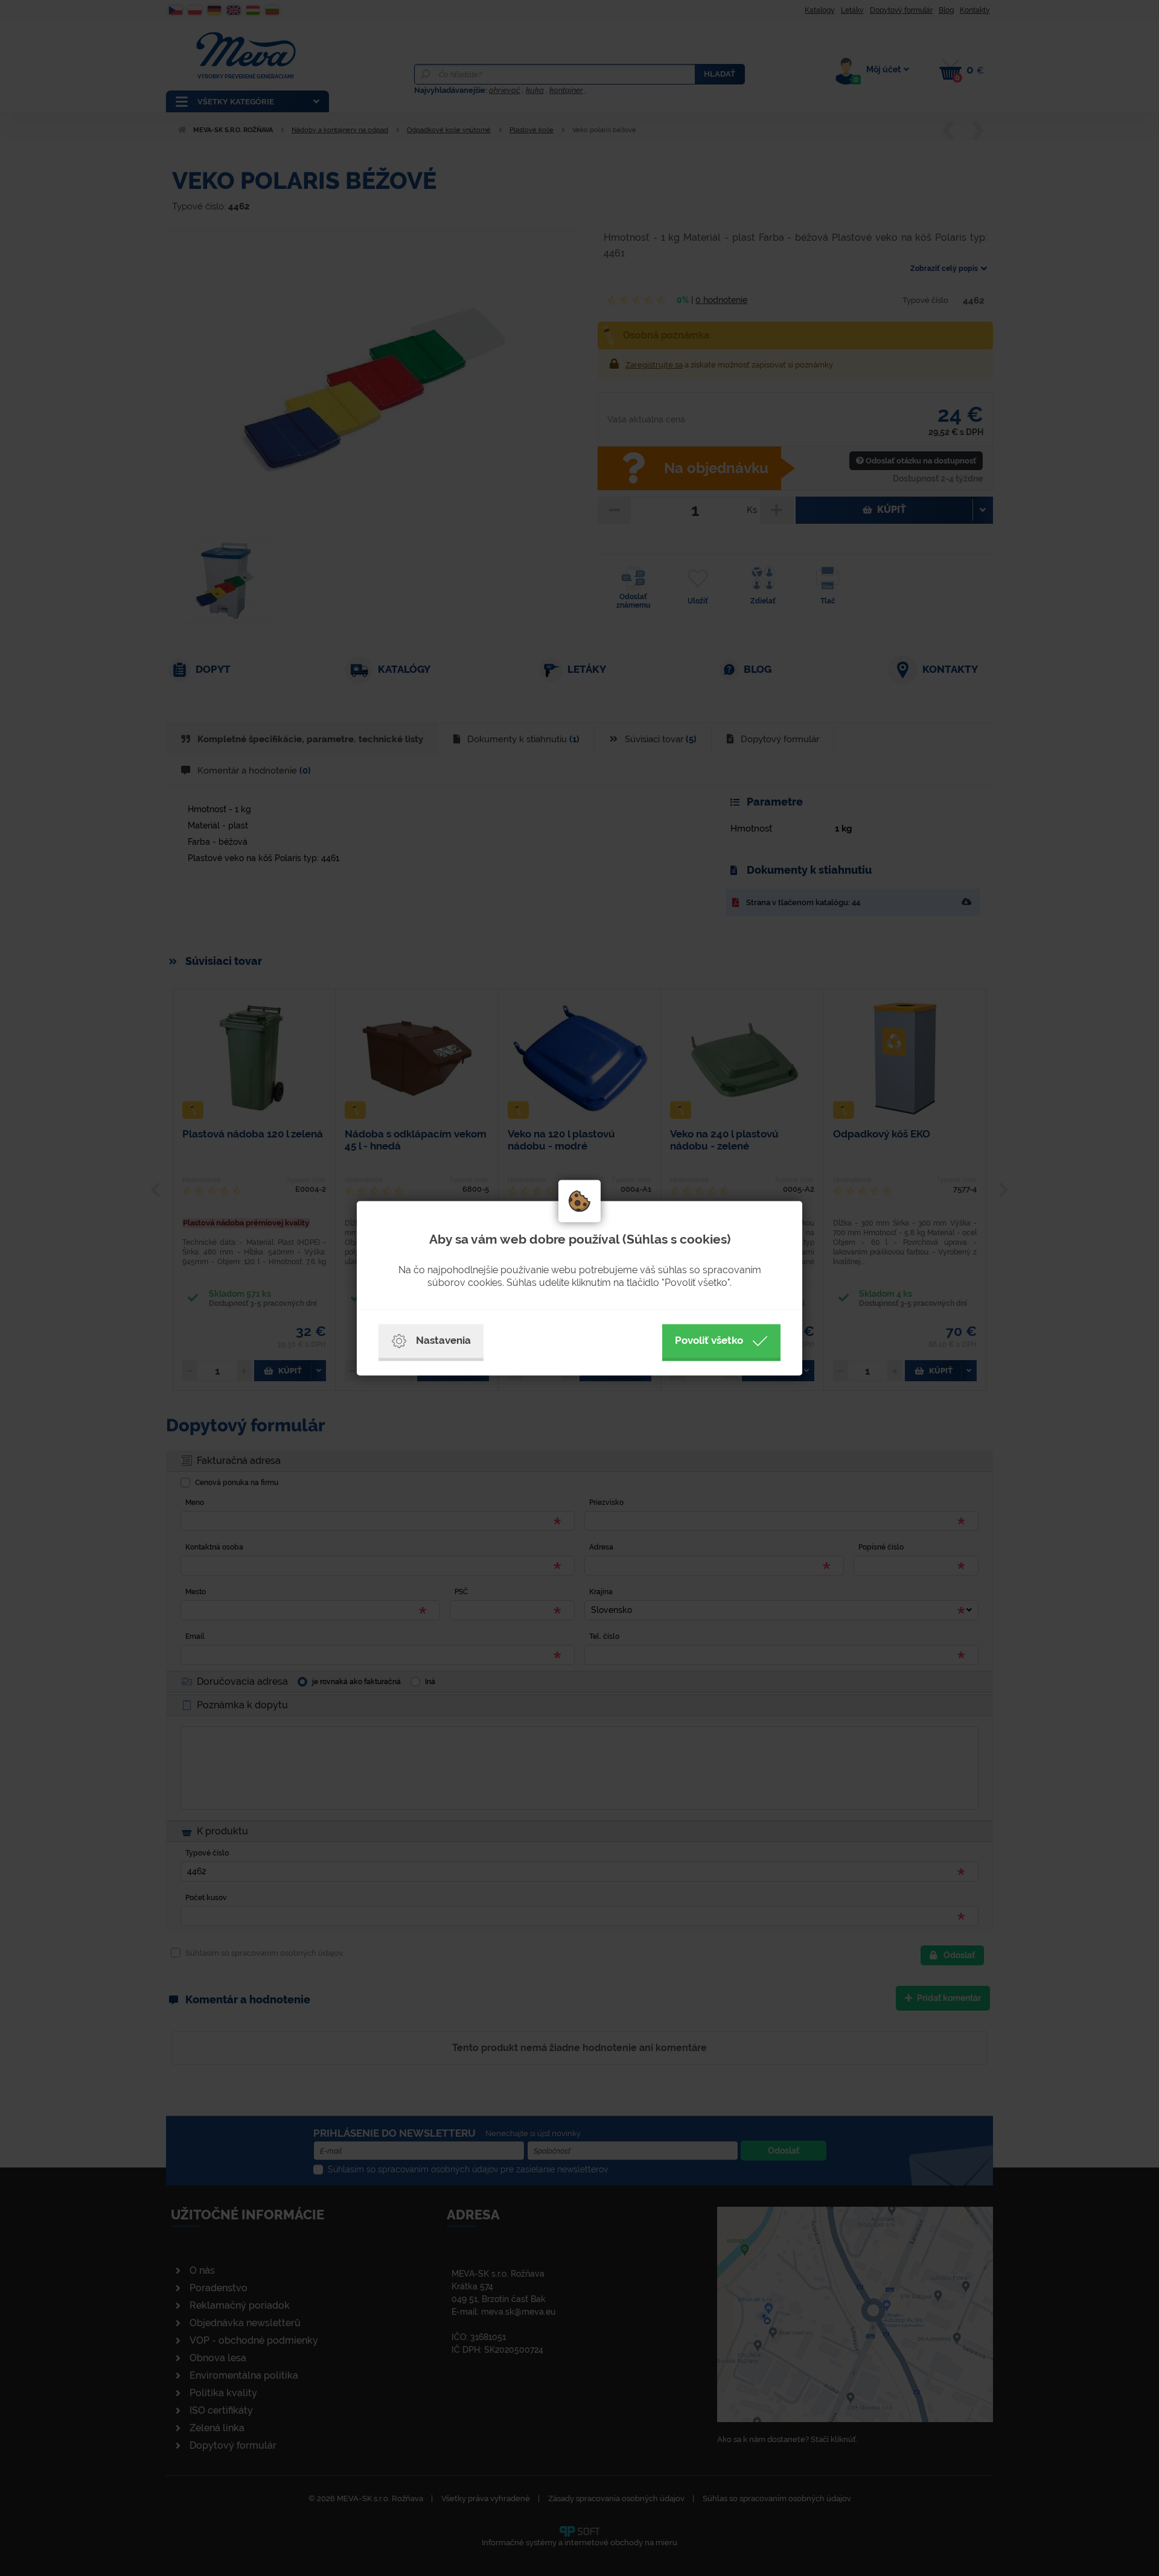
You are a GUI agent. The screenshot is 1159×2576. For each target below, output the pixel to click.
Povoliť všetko (709, 1340)
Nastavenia (443, 1340)
